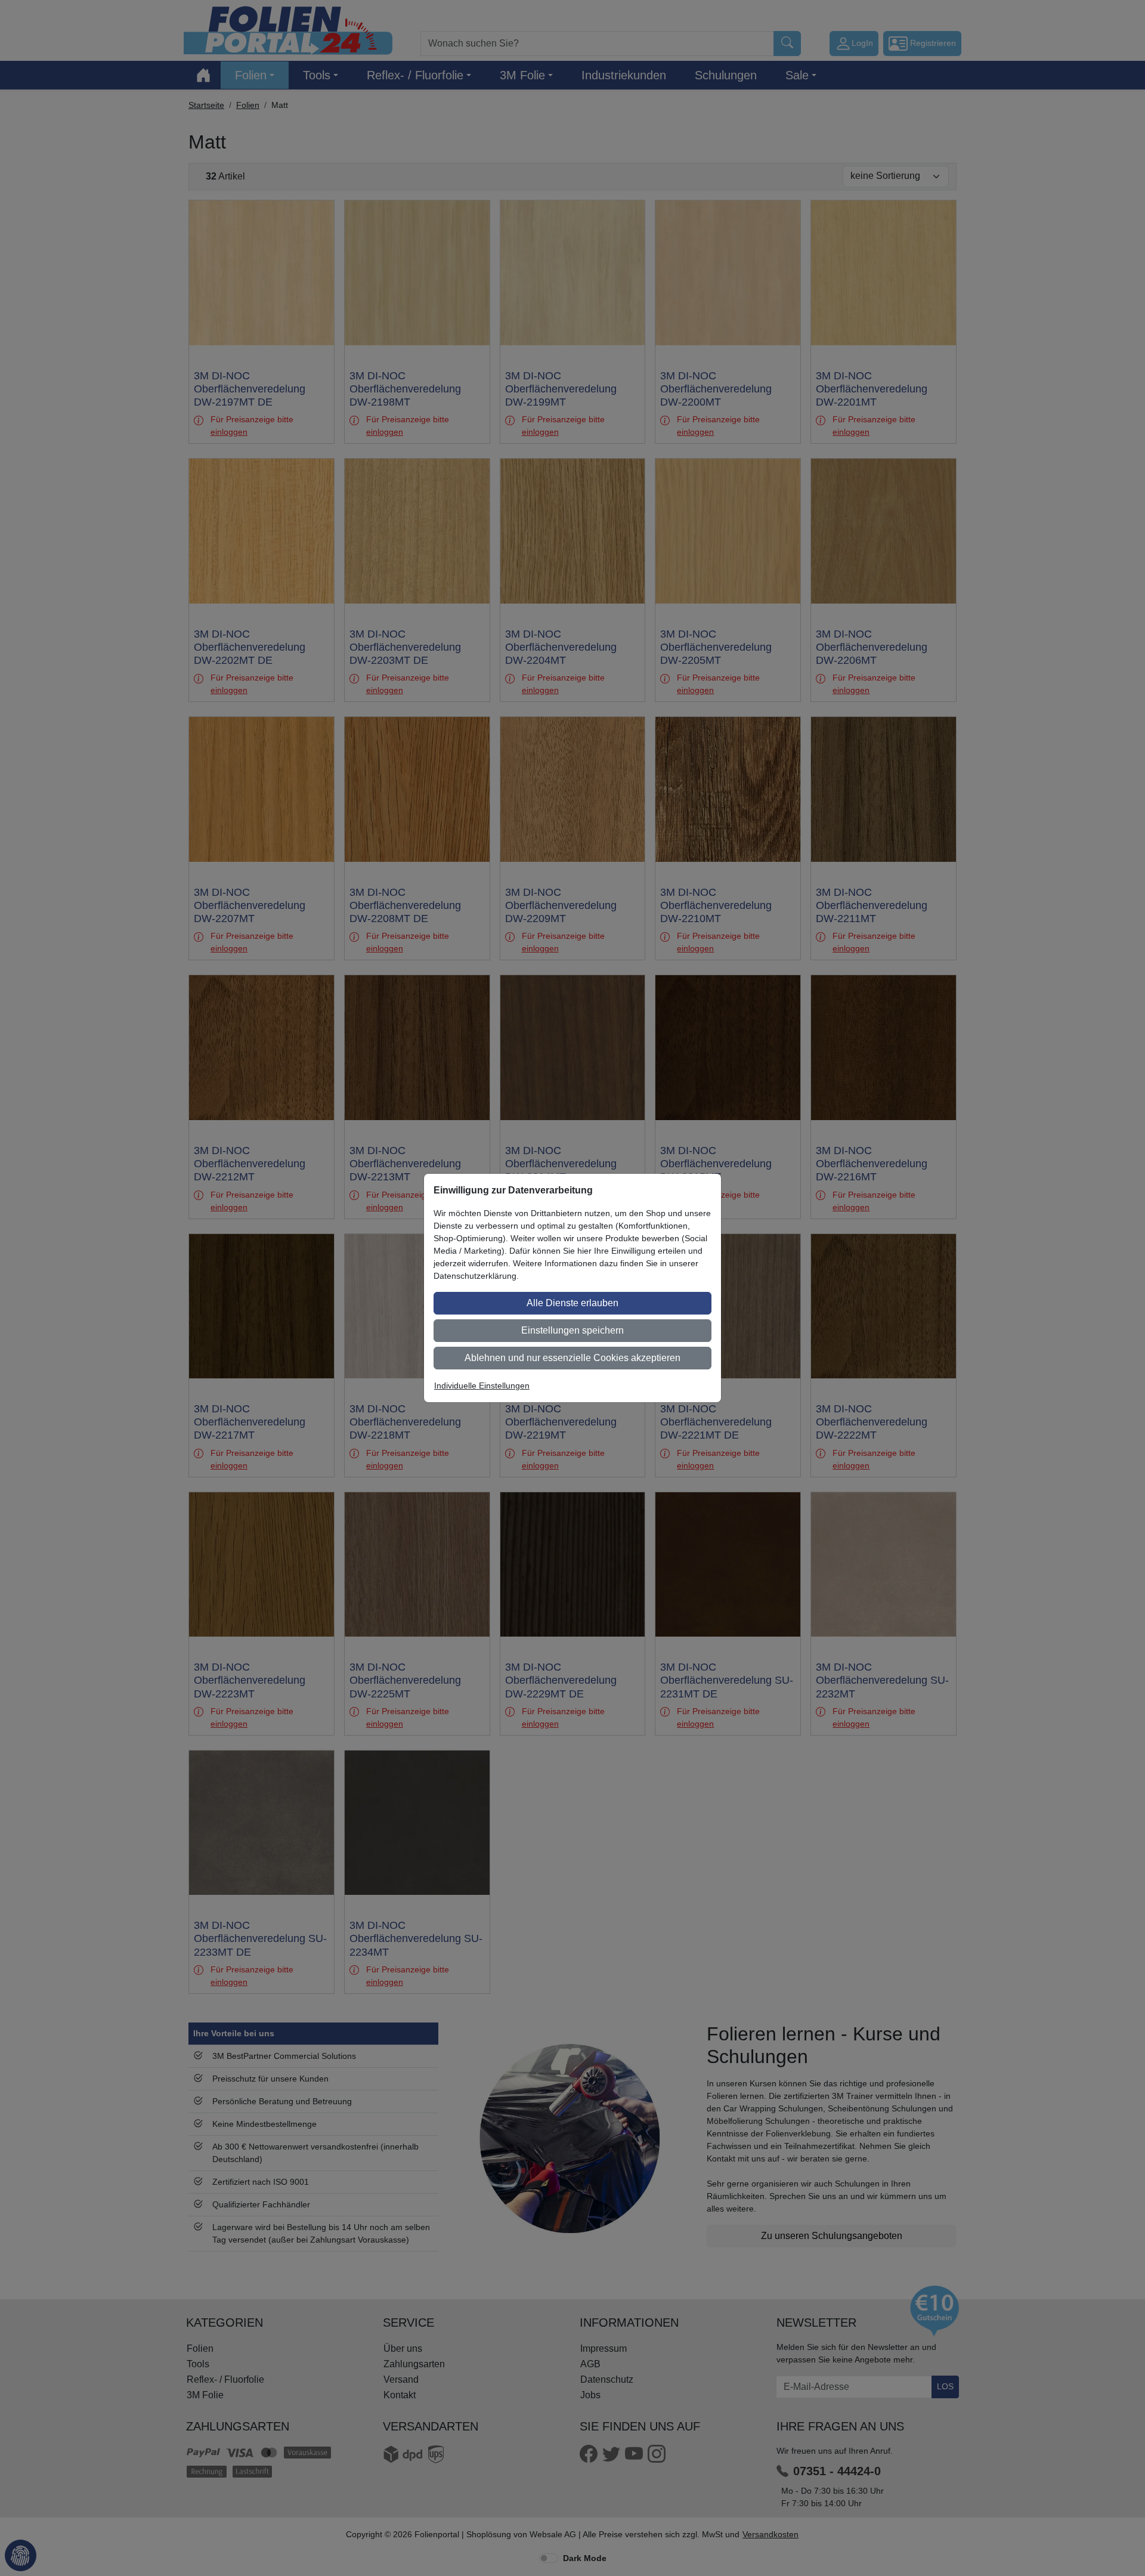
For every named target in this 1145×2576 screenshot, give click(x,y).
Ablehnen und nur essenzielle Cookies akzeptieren (572, 1358)
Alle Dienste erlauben (572, 1303)
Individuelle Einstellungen (482, 1386)
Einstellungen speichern (572, 1330)
